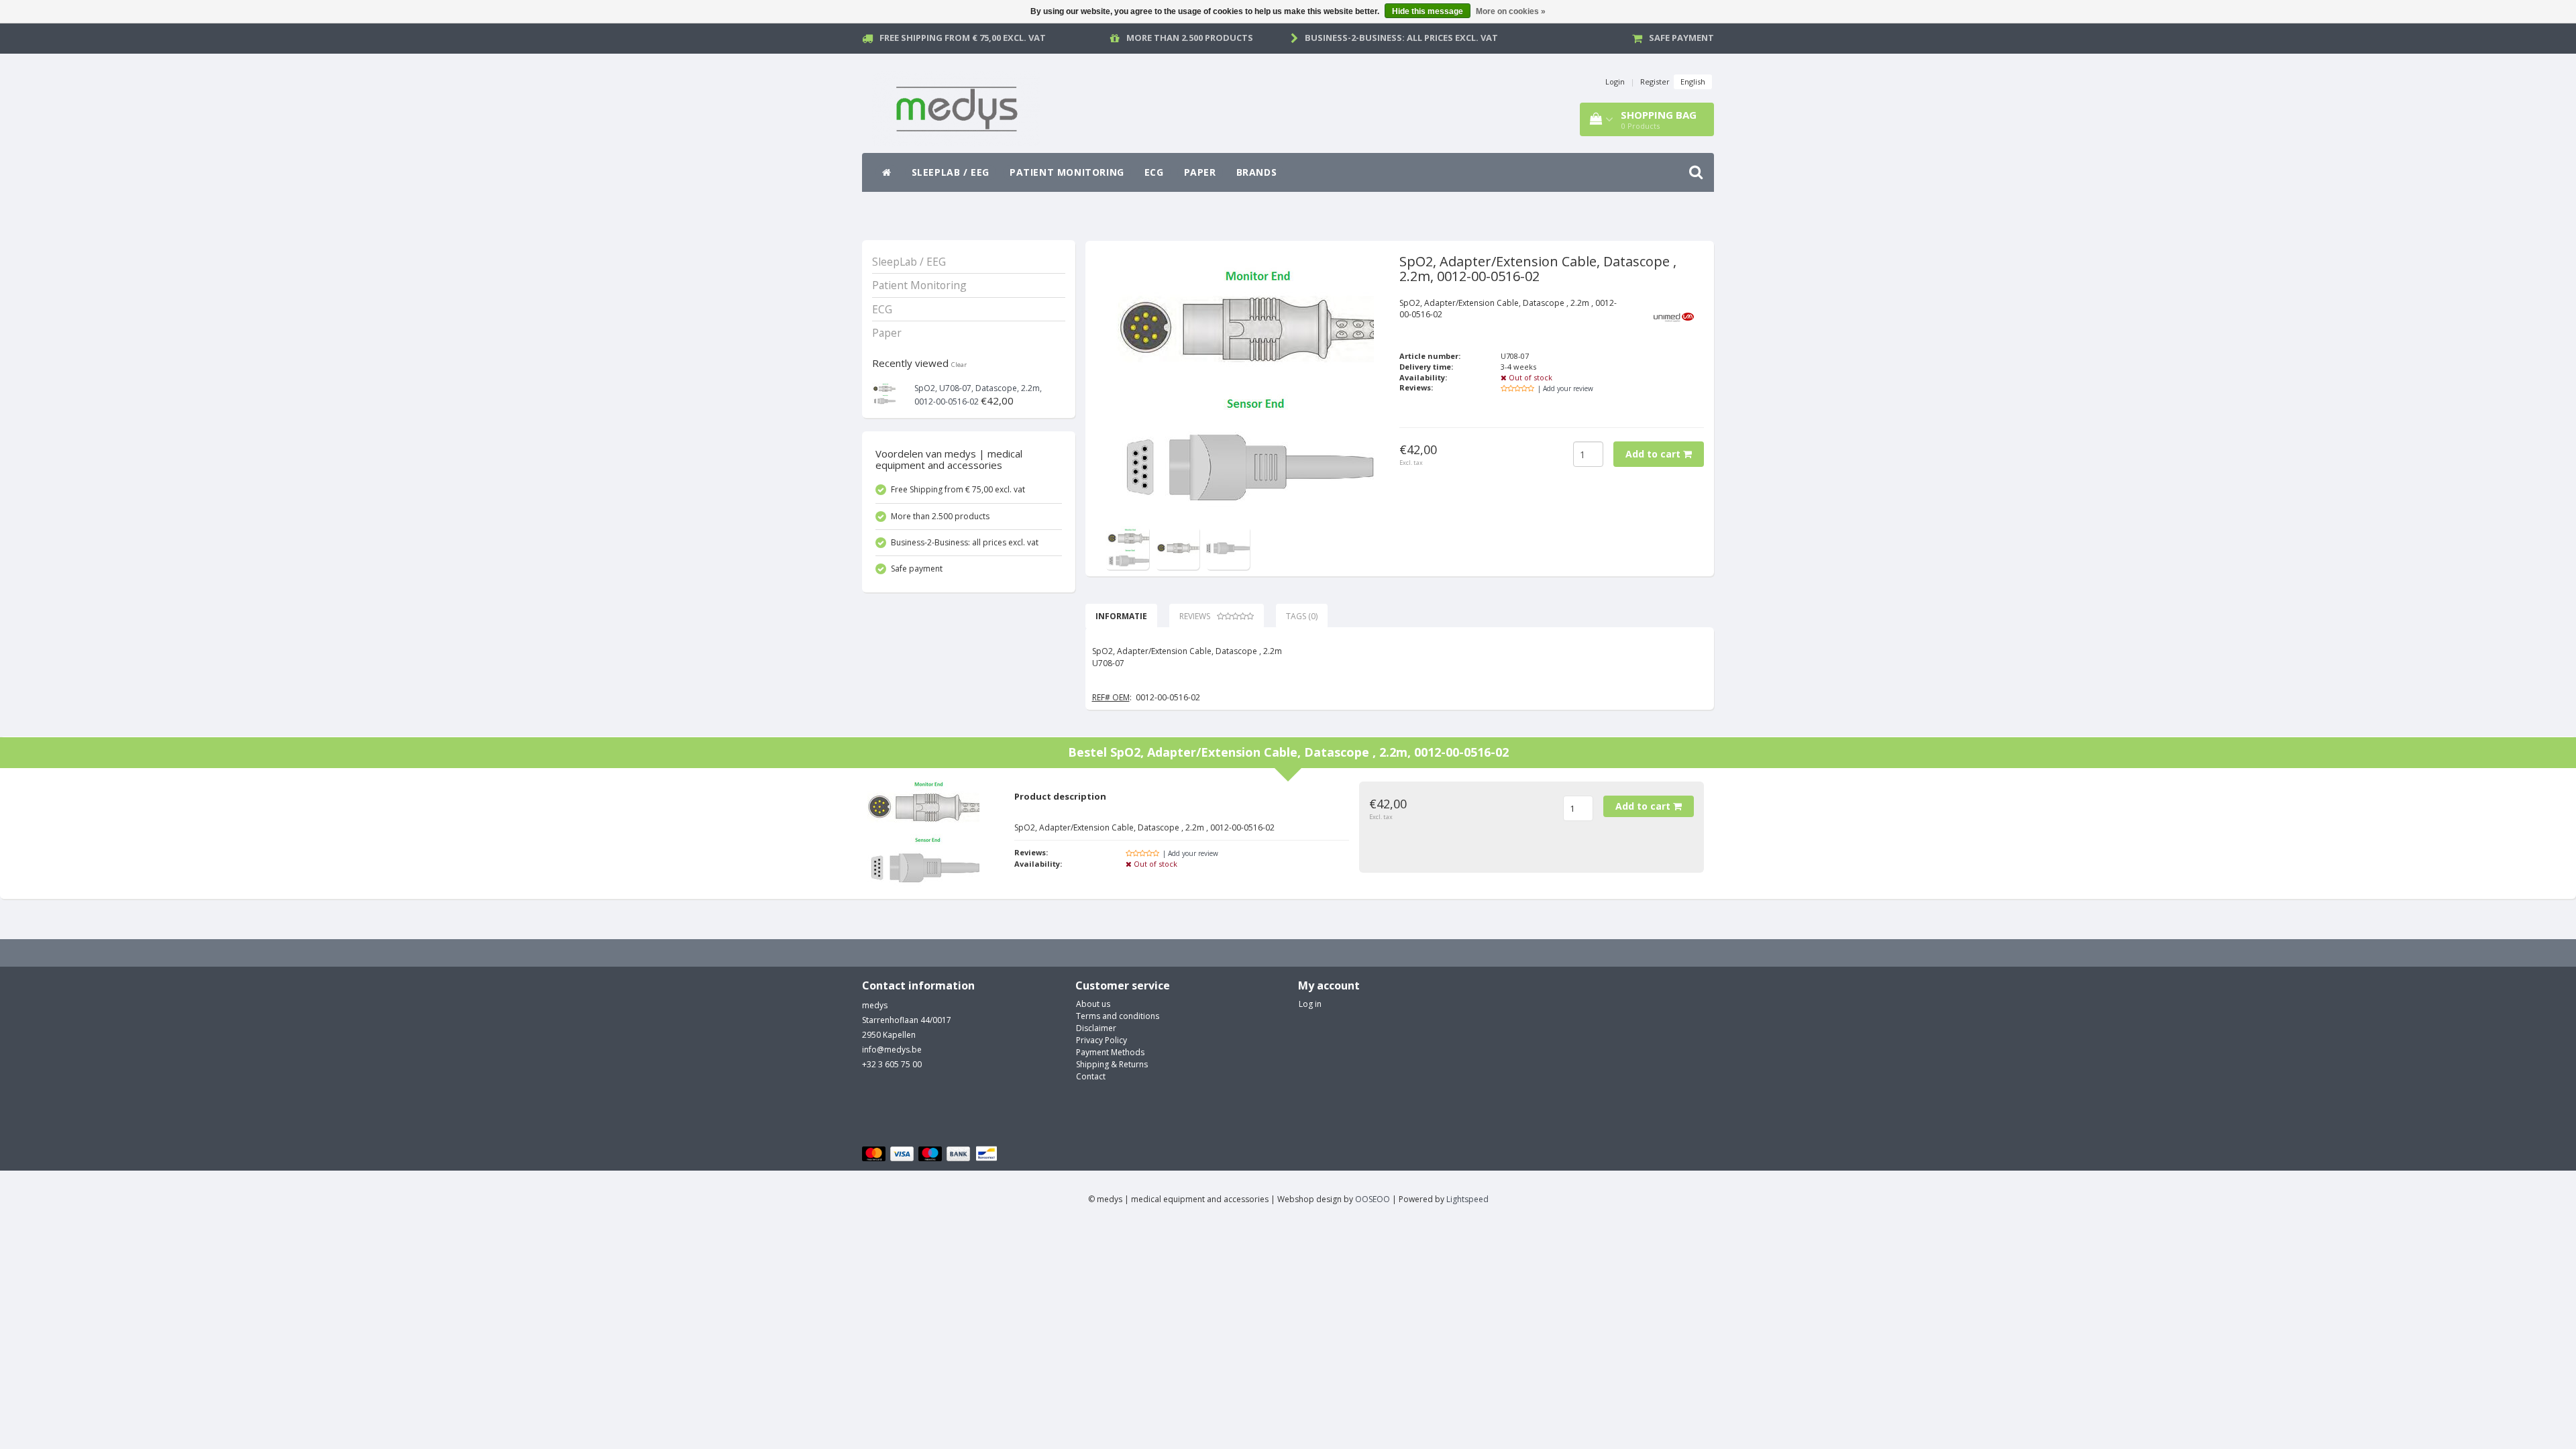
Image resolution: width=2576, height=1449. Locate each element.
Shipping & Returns (1112, 1064)
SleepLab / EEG (951, 172)
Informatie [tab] (1121, 616)
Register (1655, 82)
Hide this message (1428, 11)
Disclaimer (1096, 1028)
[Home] (887, 172)
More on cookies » (1511, 11)
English (1693, 82)
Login (1615, 82)
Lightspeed (1467, 1199)
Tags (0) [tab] (1302, 616)
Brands (1257, 172)
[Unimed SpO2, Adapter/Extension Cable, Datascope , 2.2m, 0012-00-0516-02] (1127, 547)
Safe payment (1681, 38)
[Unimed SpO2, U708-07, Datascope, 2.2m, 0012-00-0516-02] (884, 393)
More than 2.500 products (1190, 38)
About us (1093, 1004)
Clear (959, 365)
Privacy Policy (1102, 1040)
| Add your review (1565, 388)
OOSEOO (1373, 1199)
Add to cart (1654, 454)
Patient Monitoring (1067, 172)
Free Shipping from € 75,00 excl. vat (963, 38)
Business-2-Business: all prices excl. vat (1401, 38)
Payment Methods (1110, 1052)
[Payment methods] (931, 1154)
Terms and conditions (1118, 1016)
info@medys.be (892, 1050)
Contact (1091, 1076)
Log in (1310, 1004)
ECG (1154, 172)
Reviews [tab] (1195, 616)
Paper (1200, 172)
